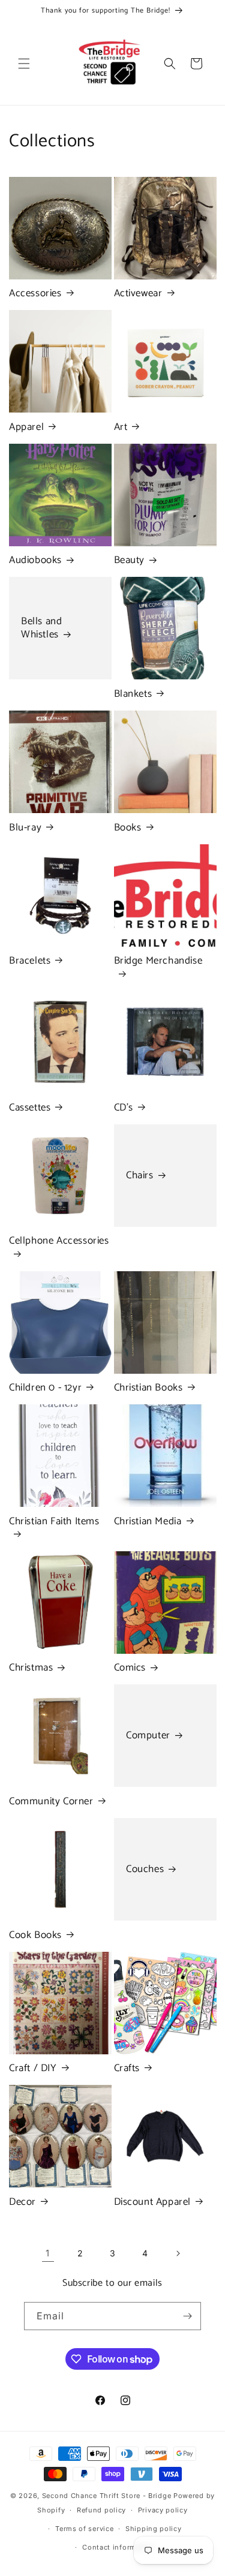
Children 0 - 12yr (45, 1388)
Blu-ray (25, 827)
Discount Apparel (153, 2202)
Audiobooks (35, 560)
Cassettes (30, 1108)
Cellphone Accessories (59, 1242)
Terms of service (84, 2529)
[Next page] (178, 2253)
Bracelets (30, 961)
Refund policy (101, 2510)
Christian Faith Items (54, 1522)
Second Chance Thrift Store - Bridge (107, 2496)
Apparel (26, 427)
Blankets (133, 694)
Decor (22, 2202)
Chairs (140, 1175)
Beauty (130, 560)
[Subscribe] (187, 2316)
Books (128, 827)
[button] (24, 64)
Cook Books (35, 1935)
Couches (145, 1869)
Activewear (138, 293)
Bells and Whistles (41, 628)
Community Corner (51, 1801)
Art (121, 427)
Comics (130, 1668)
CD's (124, 1108)
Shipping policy (154, 2529)
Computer (148, 1736)
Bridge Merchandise (158, 962)
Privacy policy (163, 2510)
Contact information (118, 2547)
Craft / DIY (33, 2068)
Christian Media (148, 1521)
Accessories (35, 293)
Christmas (31, 1668)
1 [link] (48, 2253)
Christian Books (148, 1388)
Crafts (127, 2068)
